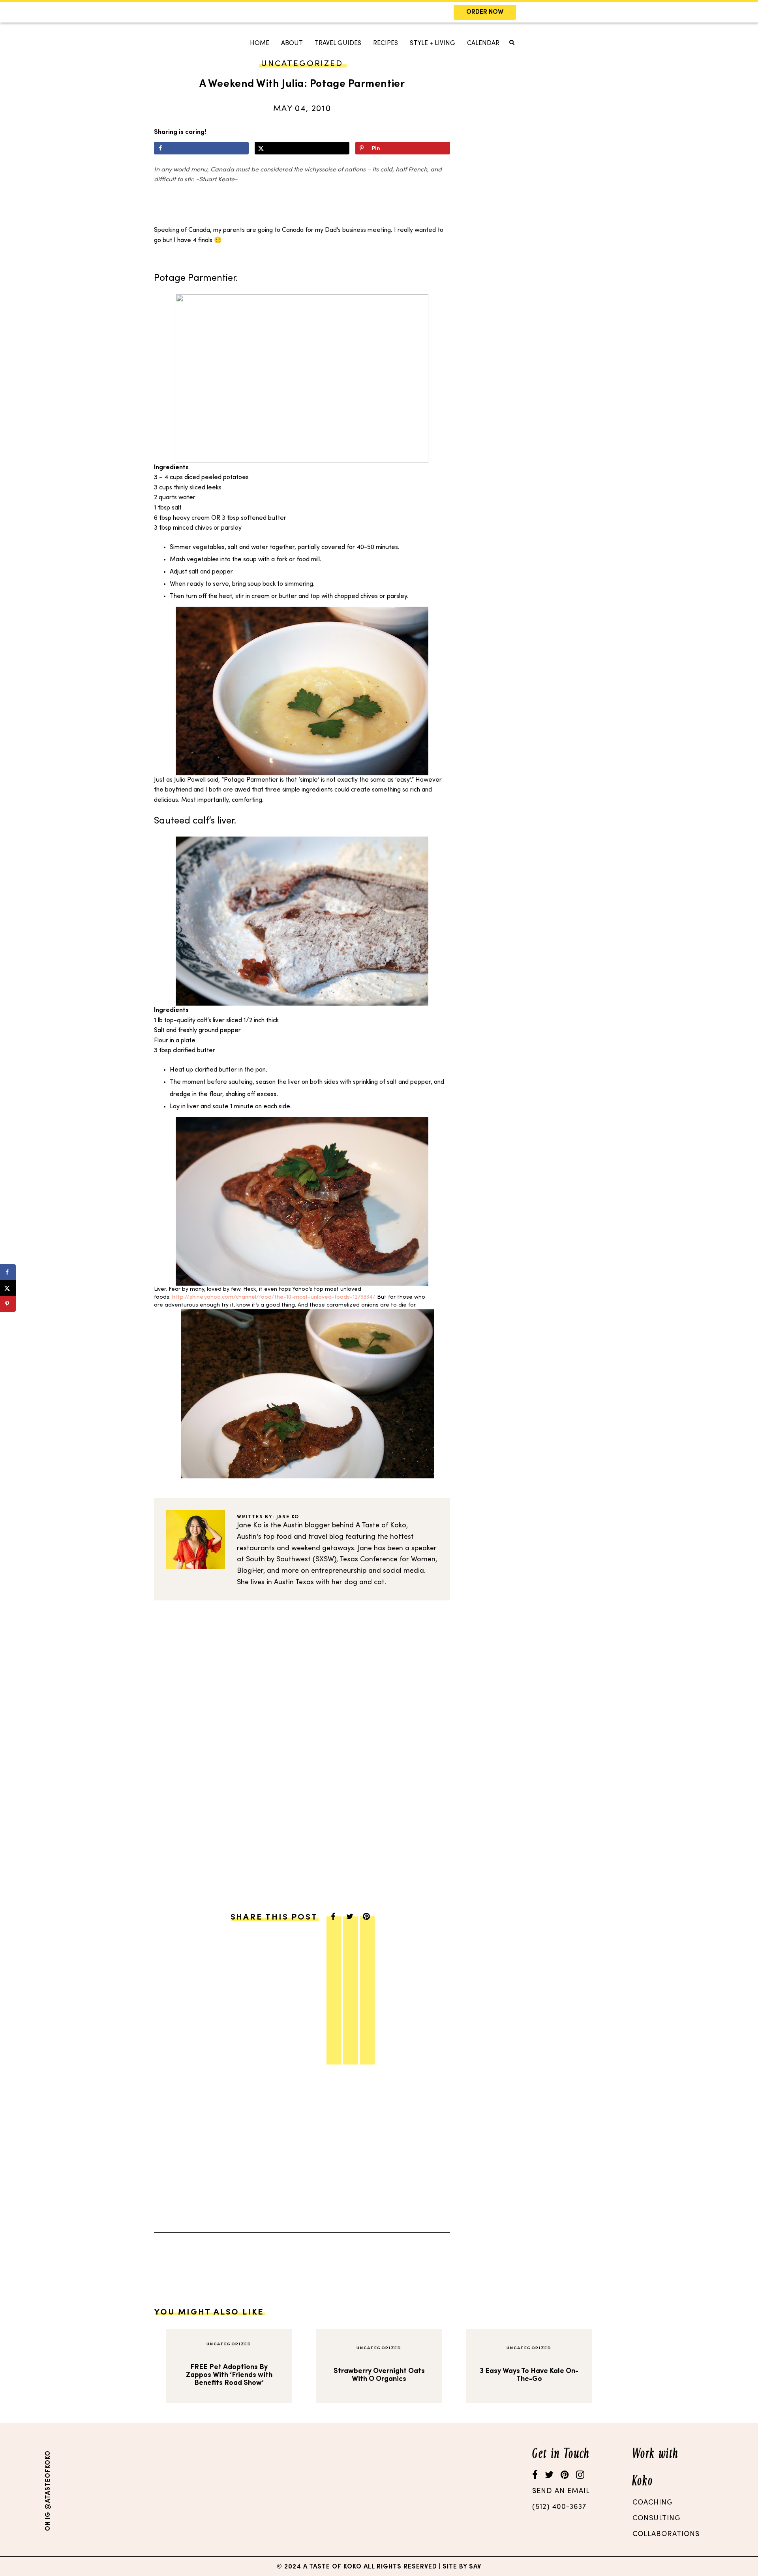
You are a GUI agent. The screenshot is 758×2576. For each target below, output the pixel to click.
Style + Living (432, 43)
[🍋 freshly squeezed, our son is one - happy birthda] (324, 2490)
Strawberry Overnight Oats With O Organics (379, 2375)
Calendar (483, 43)
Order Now (485, 12)
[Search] (246, 70)
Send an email (561, 2491)
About (292, 43)
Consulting (657, 2519)
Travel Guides (338, 43)
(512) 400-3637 (559, 2507)
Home (260, 43)
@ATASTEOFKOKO (48, 2480)
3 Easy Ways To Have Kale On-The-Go (529, 2375)
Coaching (653, 2503)
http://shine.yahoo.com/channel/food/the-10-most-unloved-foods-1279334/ (274, 1297)
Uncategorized (229, 2344)
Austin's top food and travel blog (290, 1537)
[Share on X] (302, 148)
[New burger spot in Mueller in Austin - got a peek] (214, 2490)
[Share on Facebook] (201, 148)
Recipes (386, 43)
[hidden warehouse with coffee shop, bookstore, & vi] (105, 2490)
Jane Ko (288, 1517)
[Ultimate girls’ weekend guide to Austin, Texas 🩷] (433, 2490)
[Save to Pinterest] (8, 1304)
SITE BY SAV (462, 2567)
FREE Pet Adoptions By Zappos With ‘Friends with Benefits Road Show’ (229, 2375)
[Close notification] (745, 12)
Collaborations (666, 2534)
